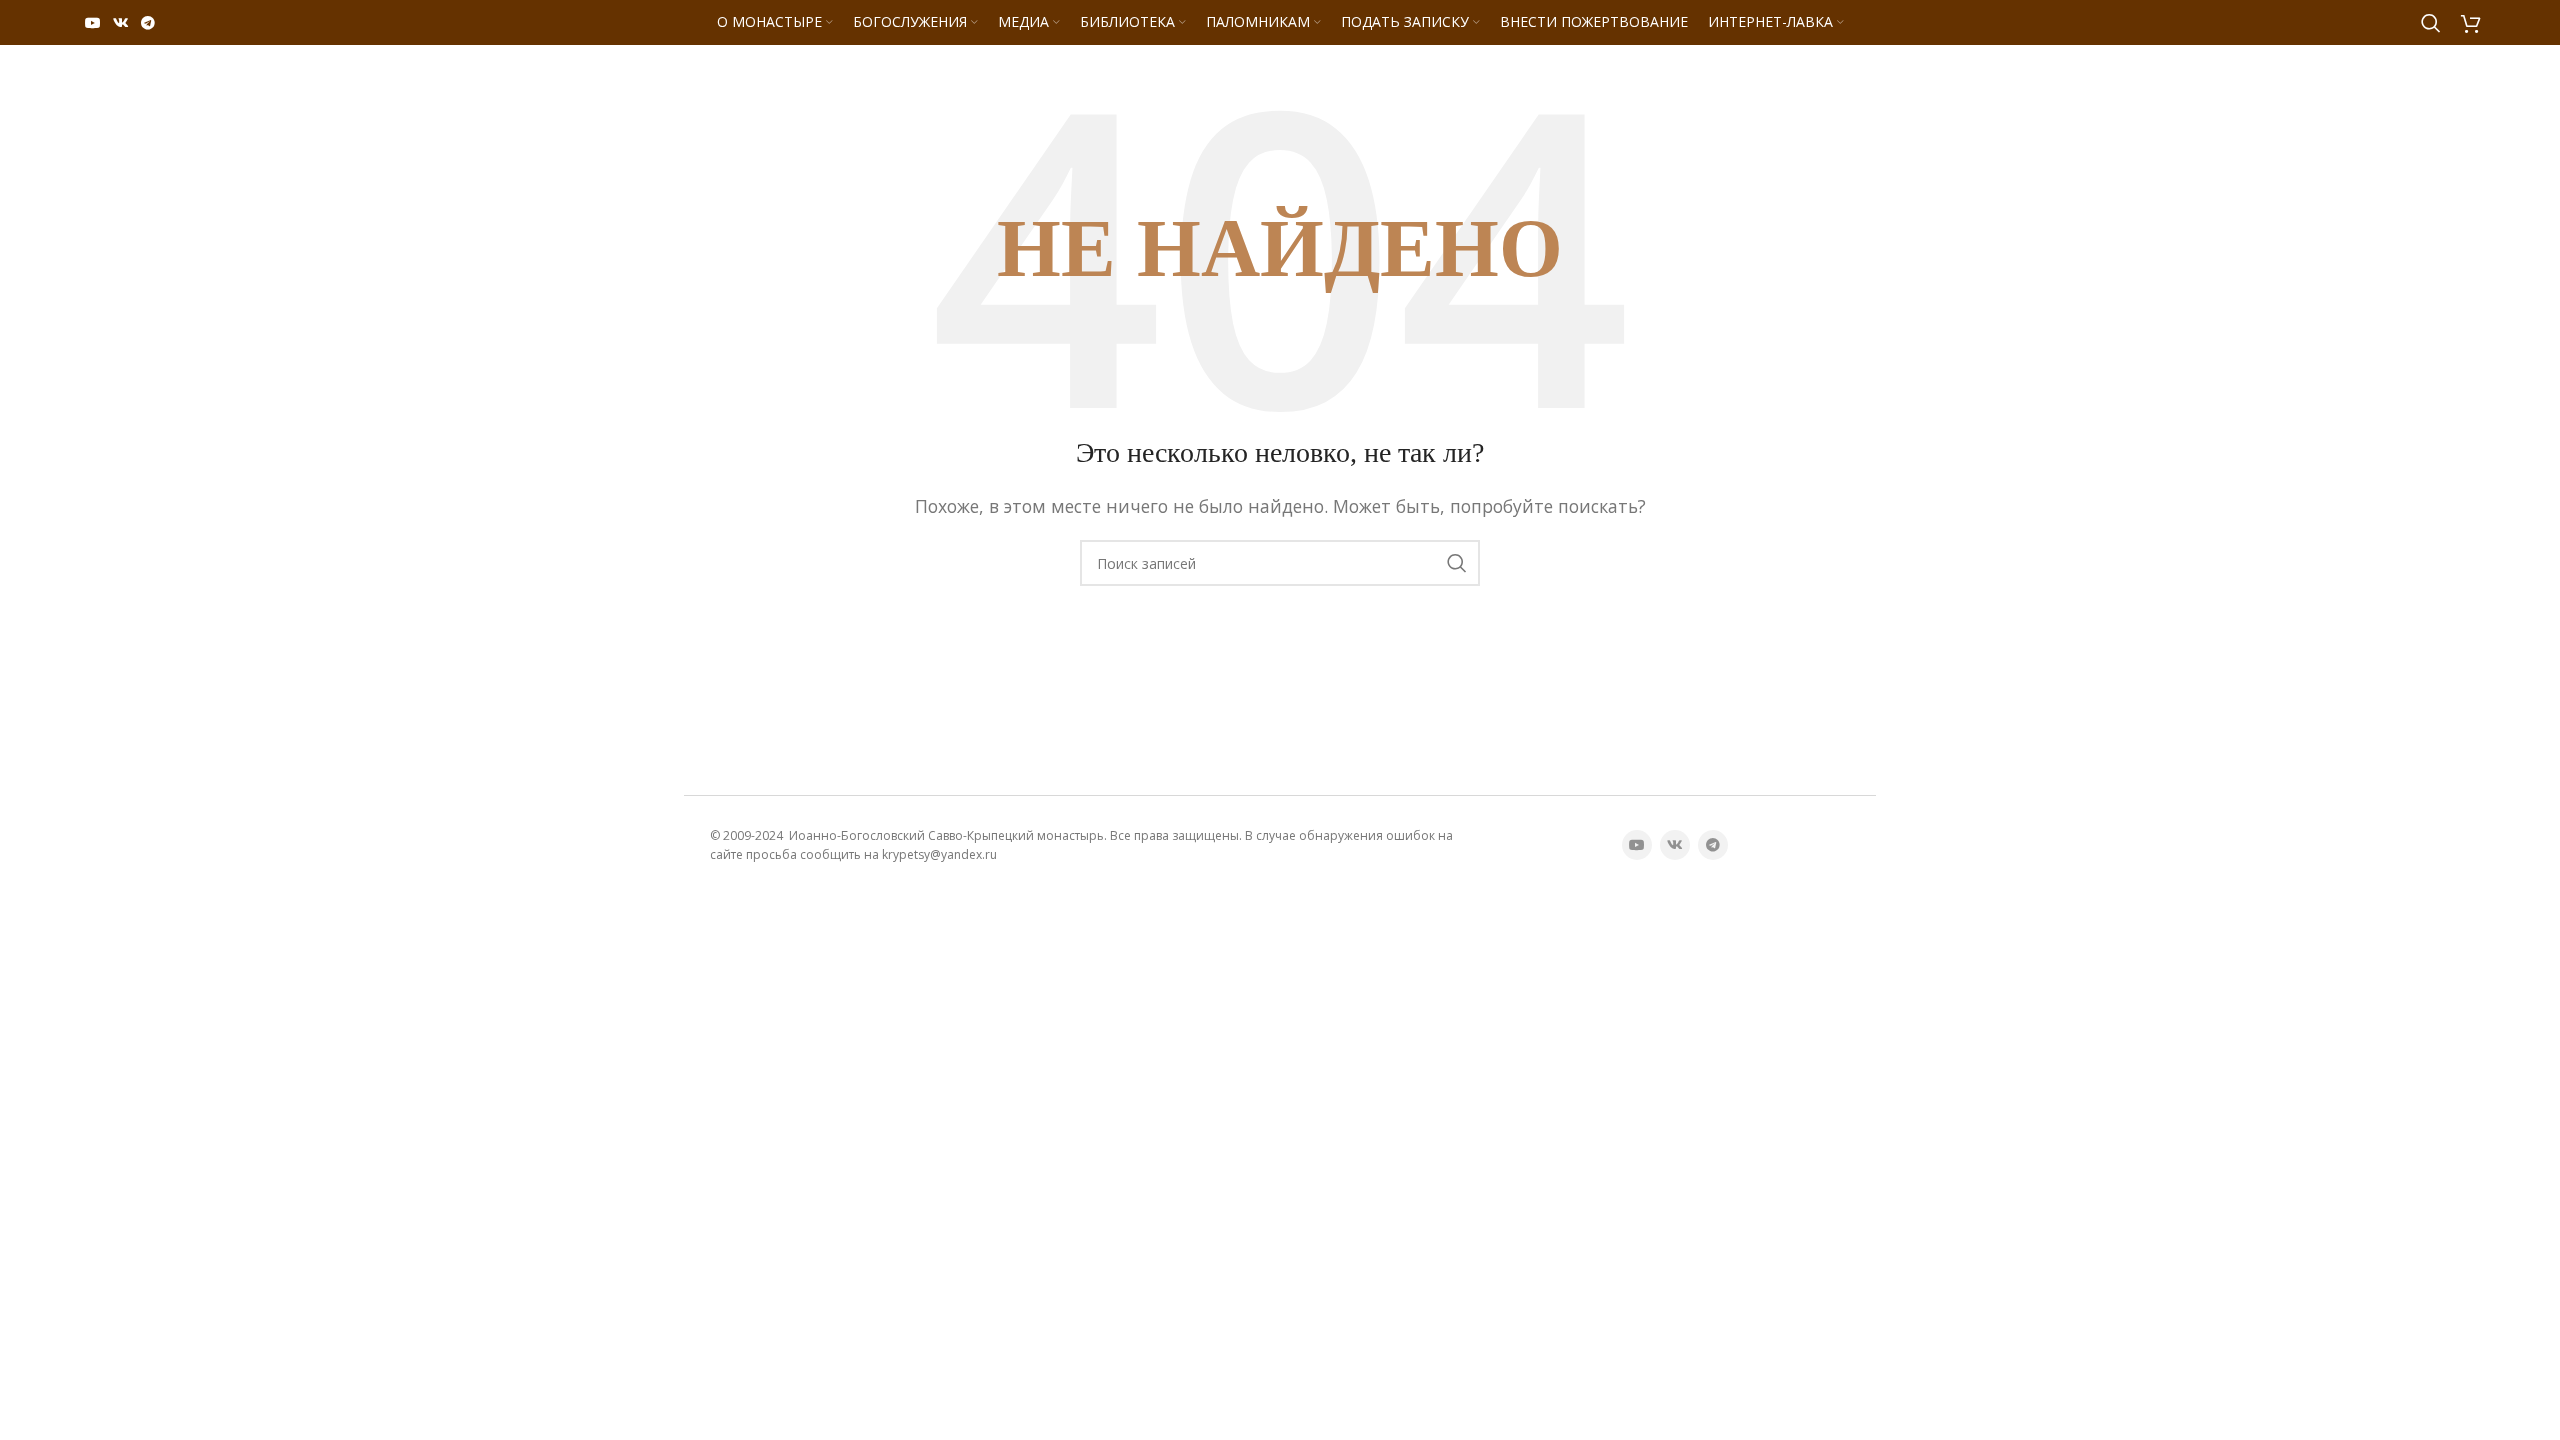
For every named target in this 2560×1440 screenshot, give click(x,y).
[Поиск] (2431, 23)
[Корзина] (2471, 23)
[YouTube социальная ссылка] (93, 23)
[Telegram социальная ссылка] (148, 23)
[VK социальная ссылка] (121, 23)
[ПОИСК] (1457, 563)
